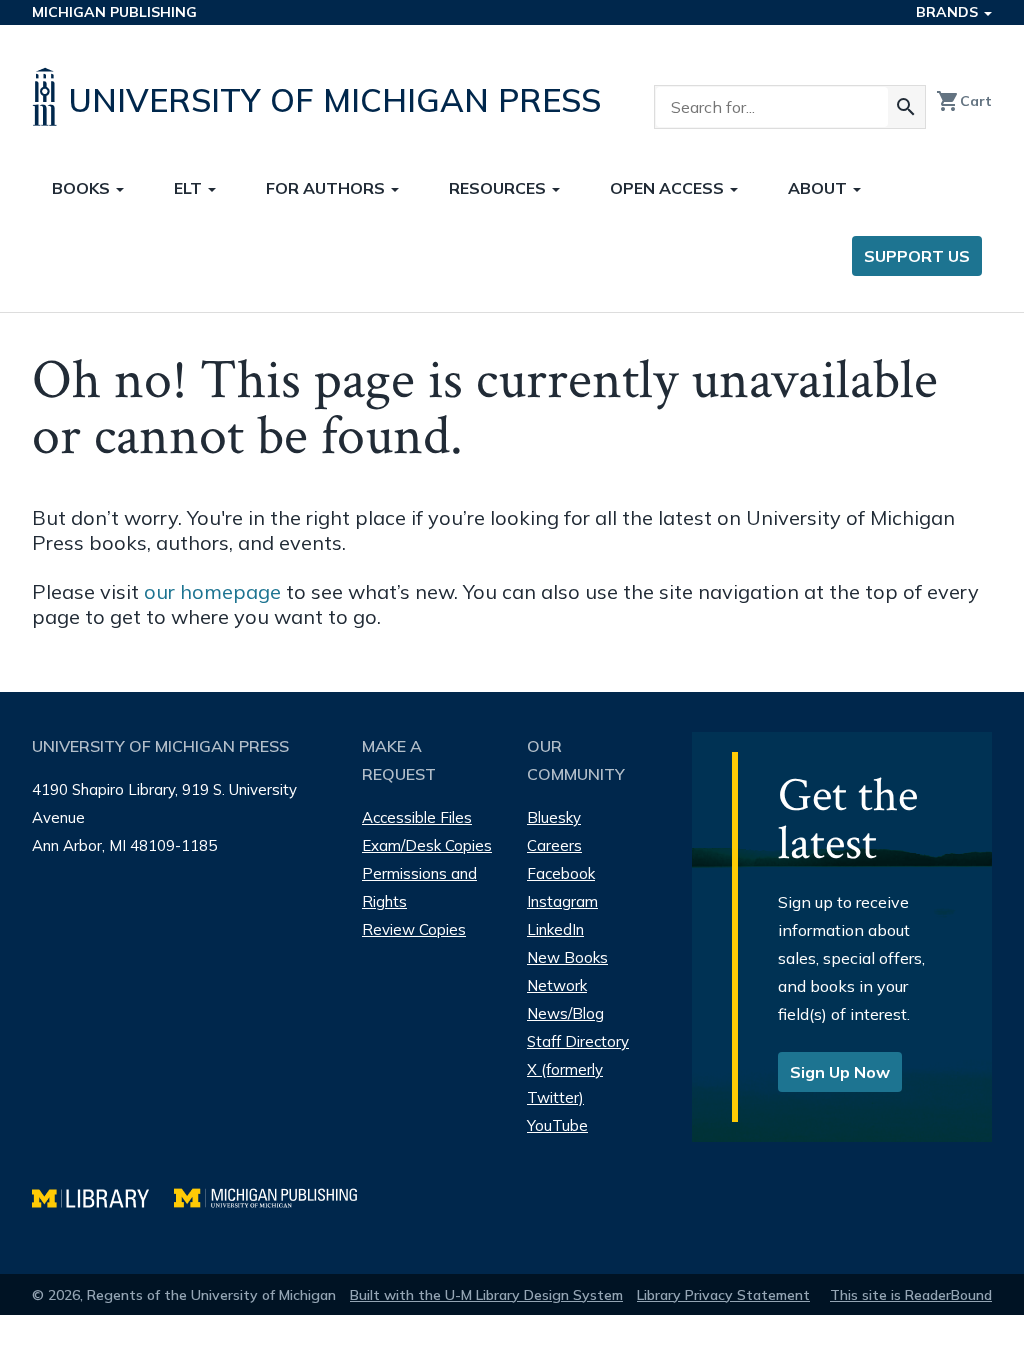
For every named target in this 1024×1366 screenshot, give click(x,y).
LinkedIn (555, 929)
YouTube (557, 1125)
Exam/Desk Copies (427, 845)
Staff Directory (578, 1041)
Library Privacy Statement (723, 1295)
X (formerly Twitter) (565, 1083)
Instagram (562, 901)
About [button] (819, 188)
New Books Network (567, 971)
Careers (554, 845)
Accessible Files (417, 817)
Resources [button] (499, 188)
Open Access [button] (669, 188)
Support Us (917, 256)
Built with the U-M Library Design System (486, 1295)
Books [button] (83, 188)
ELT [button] (190, 188)
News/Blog (565, 1013)
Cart (964, 101)
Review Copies (414, 929)
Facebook (561, 873)
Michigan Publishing (114, 12)
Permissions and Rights (419, 887)
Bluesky (554, 817)
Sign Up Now (840, 1072)
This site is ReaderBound (911, 1295)
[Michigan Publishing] (275, 1195)
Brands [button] (949, 12)
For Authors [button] (327, 188)
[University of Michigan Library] (103, 1195)
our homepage (212, 591)
